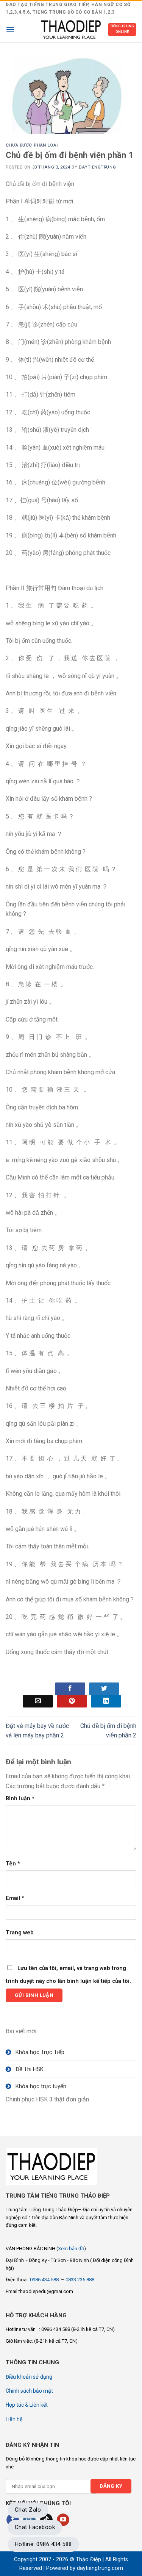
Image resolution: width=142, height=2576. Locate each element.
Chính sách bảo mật (29, 2391)
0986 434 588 (45, 2280)
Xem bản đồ (71, 2249)
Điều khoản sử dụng (29, 2377)
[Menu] (10, 29)
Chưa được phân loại (32, 145)
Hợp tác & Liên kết (27, 2405)
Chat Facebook (35, 2527)
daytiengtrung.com (100, 2568)
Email (15, 1898)
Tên (13, 1864)
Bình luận (20, 1799)
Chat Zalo (28, 2510)
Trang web (20, 1933)
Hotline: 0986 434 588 (43, 2544)
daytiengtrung (97, 167)
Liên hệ (14, 2419)
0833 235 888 (80, 2280)
